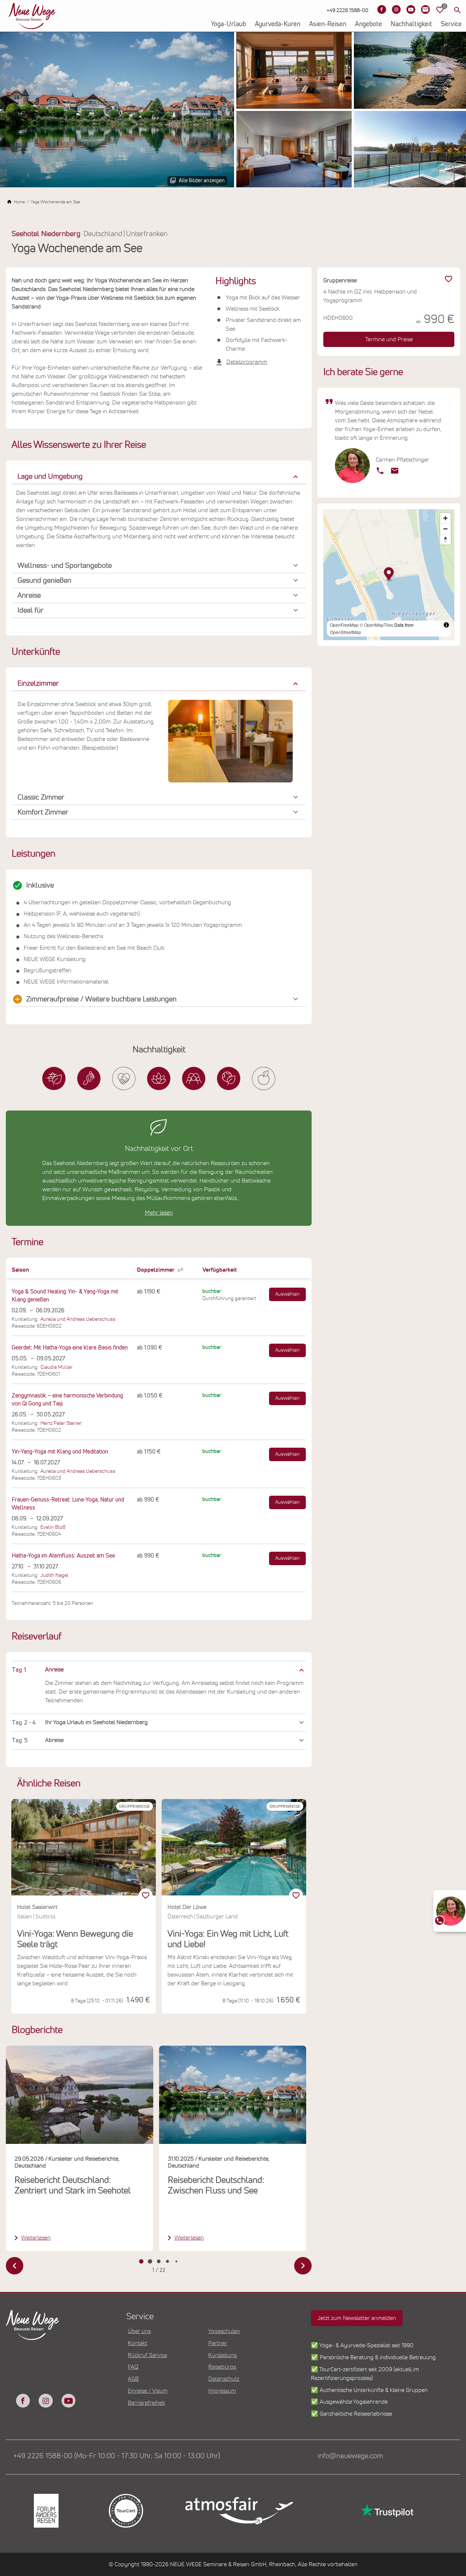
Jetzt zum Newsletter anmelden (357, 2318)
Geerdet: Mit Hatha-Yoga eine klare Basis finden (70, 1348)
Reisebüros (222, 2367)
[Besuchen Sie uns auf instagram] (46, 2401)
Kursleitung (223, 2355)
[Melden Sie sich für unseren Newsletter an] (425, 9)
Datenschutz (224, 2379)
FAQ (133, 2367)
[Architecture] (54, 1078)
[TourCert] (125, 2511)
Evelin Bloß (53, 1527)
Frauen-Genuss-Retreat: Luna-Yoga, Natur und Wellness (68, 1504)
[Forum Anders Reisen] (46, 2511)
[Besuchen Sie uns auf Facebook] (382, 9)
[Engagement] (124, 1078)
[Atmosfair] (239, 2511)
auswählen (287, 1294)
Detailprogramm (247, 362)
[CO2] (89, 1078)
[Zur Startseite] (32, 16)
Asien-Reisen (328, 24)
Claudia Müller (56, 1367)
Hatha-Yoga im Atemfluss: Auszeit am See (63, 1556)
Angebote (368, 24)
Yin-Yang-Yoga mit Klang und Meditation (60, 1452)
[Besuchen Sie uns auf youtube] (68, 2401)
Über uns (139, 2331)
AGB (133, 2379)
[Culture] (194, 1078)
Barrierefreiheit (146, 2403)
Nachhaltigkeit (411, 24)
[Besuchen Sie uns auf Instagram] (396, 9)
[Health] (159, 1078)
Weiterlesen (36, 2238)
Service (451, 24)
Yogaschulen (224, 2331)
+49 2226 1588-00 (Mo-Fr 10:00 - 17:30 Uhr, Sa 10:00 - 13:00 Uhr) (116, 2456)
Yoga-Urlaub (228, 24)
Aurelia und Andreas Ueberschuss (78, 1319)
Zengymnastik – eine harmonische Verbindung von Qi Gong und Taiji (67, 1400)
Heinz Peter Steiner (61, 1423)
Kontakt (138, 2343)
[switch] (146, 1895)
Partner (218, 2343)
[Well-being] (264, 1078)
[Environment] (229, 1078)
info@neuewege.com (350, 2456)
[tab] (141, 2261)
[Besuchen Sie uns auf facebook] (23, 2401)
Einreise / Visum (148, 2391)
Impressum (222, 2391)
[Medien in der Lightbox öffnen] (117, 110)
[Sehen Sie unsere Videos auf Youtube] (411, 9)
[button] (159, 477)
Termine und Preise (389, 339)
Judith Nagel (54, 1575)
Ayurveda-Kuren (278, 24)
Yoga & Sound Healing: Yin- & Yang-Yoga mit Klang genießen (65, 1296)
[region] (159, 1670)
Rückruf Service (147, 2355)
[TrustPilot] (386, 2511)
